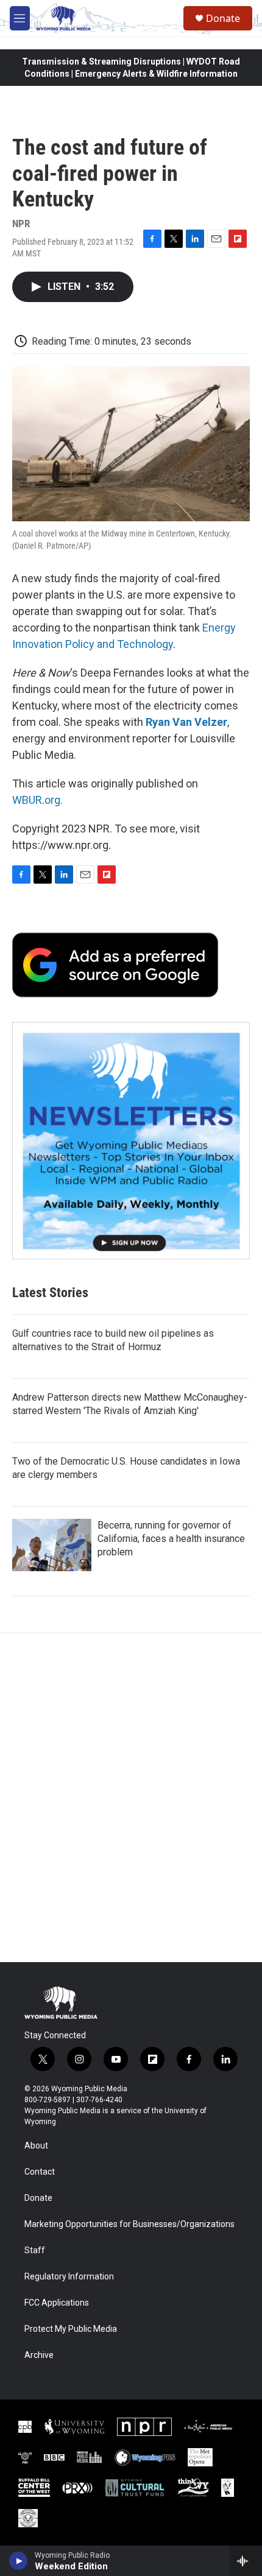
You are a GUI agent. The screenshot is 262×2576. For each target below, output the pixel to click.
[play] (19, 2561)
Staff (35, 2250)
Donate (223, 18)
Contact (40, 2172)
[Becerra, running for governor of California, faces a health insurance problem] (52, 1545)
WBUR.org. (37, 800)
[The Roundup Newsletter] (131, 1141)
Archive (39, 2355)
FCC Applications (57, 2303)
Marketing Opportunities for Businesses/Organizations (129, 2224)
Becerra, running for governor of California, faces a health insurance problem (171, 1539)
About (36, 2146)
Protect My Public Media (71, 2329)
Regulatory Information (69, 2277)
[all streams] (246, 2561)
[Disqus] (131, 1798)
